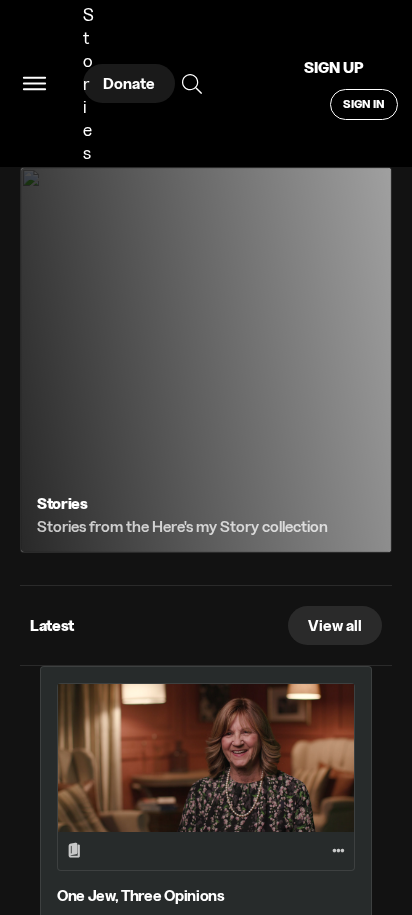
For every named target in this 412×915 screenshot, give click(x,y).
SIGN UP (333, 67)
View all (335, 625)
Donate (129, 83)
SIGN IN (364, 103)
